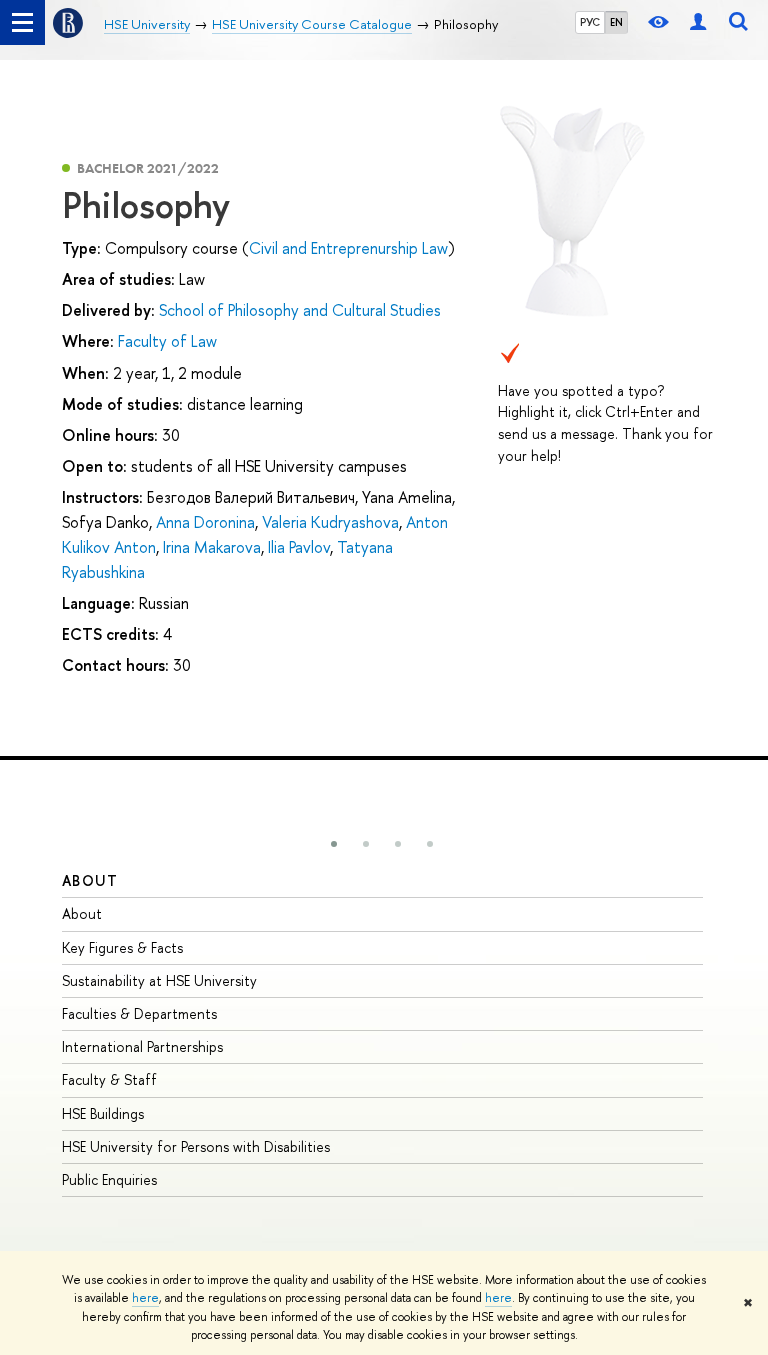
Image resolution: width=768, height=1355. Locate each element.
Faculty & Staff (109, 1079)
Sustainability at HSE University (159, 980)
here (145, 1298)
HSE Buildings (103, 1113)
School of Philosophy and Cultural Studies (300, 310)
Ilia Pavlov (299, 547)
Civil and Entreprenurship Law (348, 248)
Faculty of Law (167, 341)
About (90, 880)
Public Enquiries (109, 1179)
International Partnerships (142, 1046)
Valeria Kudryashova (330, 522)
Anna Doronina (205, 522)
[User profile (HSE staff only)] (698, 22)
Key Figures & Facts (122, 947)
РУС (590, 22)
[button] (334, 844)
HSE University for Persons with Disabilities (196, 1146)
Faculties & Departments (139, 1013)
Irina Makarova (212, 547)
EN (616, 22)
